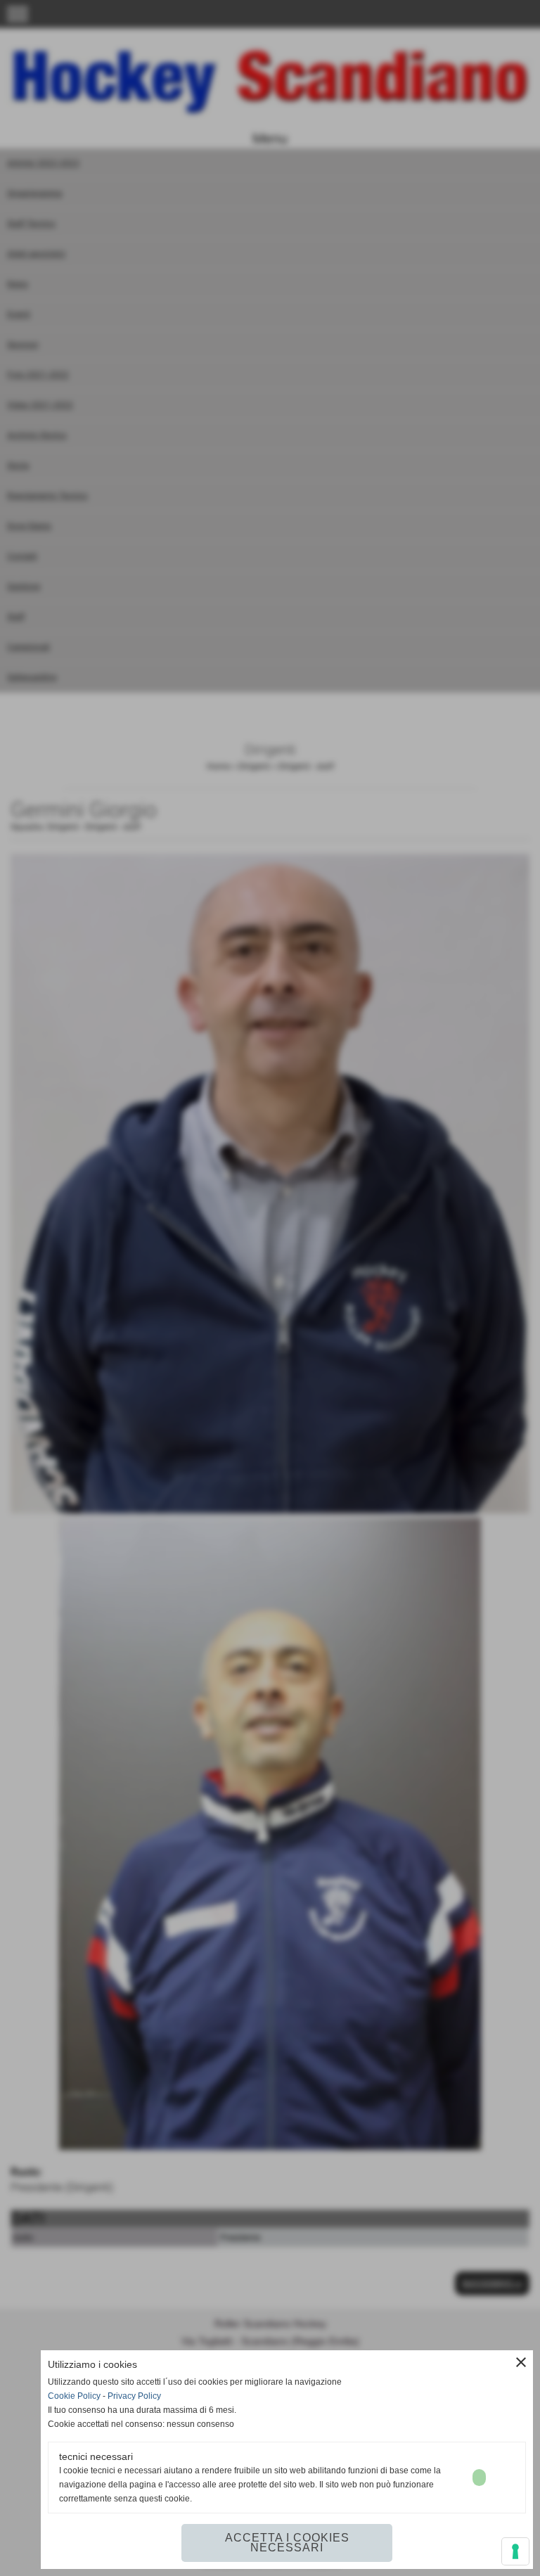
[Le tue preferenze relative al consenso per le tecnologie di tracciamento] (515, 2551)
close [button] (521, 2362)
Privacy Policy (134, 2396)
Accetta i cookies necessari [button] (287, 2543)
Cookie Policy (74, 2396)
